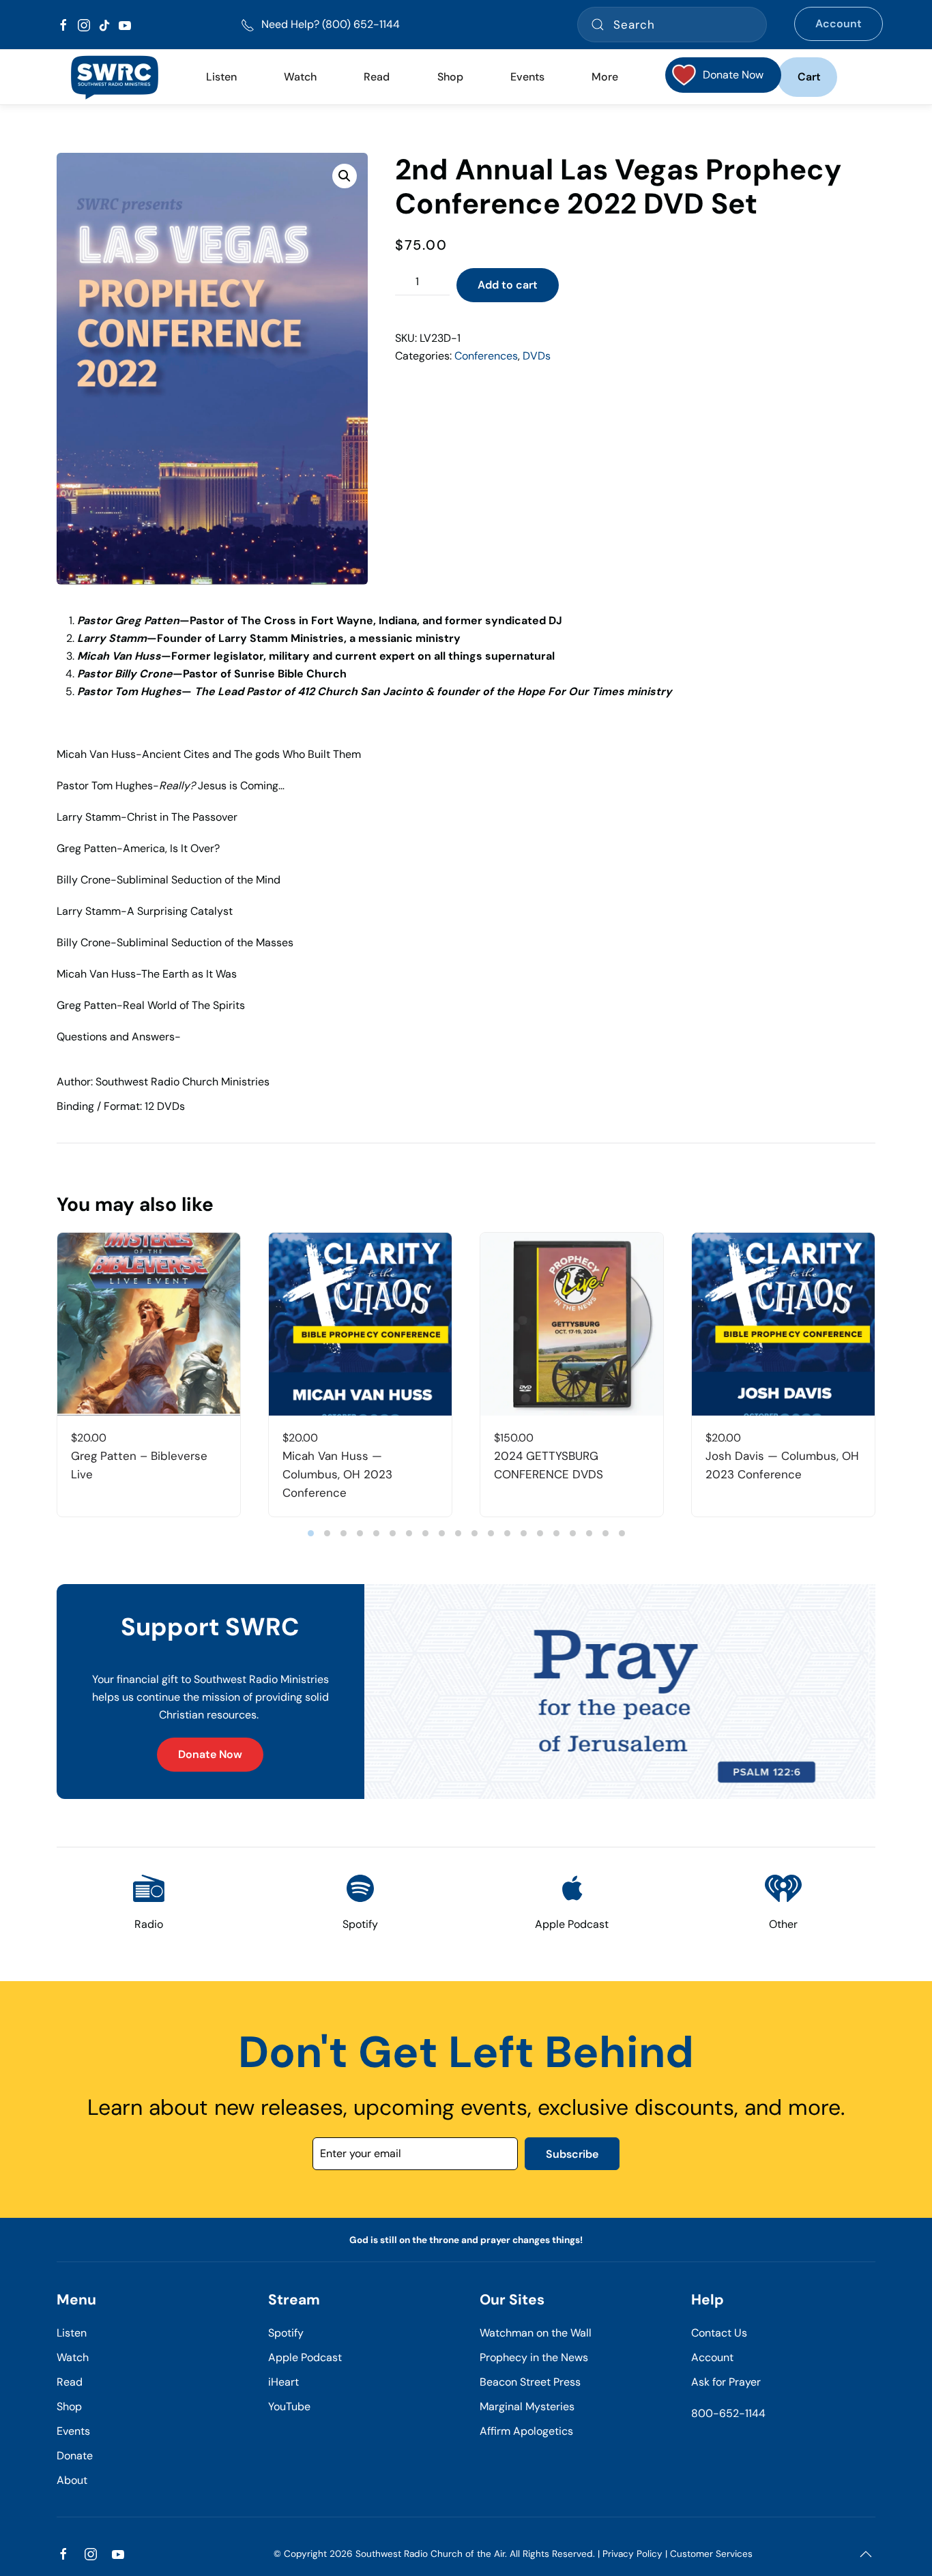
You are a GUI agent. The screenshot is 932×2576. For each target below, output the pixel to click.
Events (73, 2431)
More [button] (605, 77)
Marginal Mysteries (527, 2406)
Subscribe (572, 2154)
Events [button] (527, 77)
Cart (809, 77)
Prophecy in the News (534, 2357)
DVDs (537, 356)
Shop (450, 77)
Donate (75, 2456)
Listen (221, 77)
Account (839, 24)
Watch (73, 2357)
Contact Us (719, 2333)
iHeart (283, 2382)
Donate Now (210, 1754)
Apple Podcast (305, 2357)
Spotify (286, 2333)
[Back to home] (114, 77)
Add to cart (508, 285)
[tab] (311, 1533)
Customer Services (711, 2554)
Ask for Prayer (726, 2382)
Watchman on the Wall (536, 2333)
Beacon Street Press (530, 2382)
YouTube (289, 2406)
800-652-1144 (728, 2413)
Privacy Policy (632, 2554)
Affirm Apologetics (526, 2431)
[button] (345, 176)
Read (70, 2382)
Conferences (486, 356)
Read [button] (377, 77)
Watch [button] (300, 77)
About (72, 2480)
